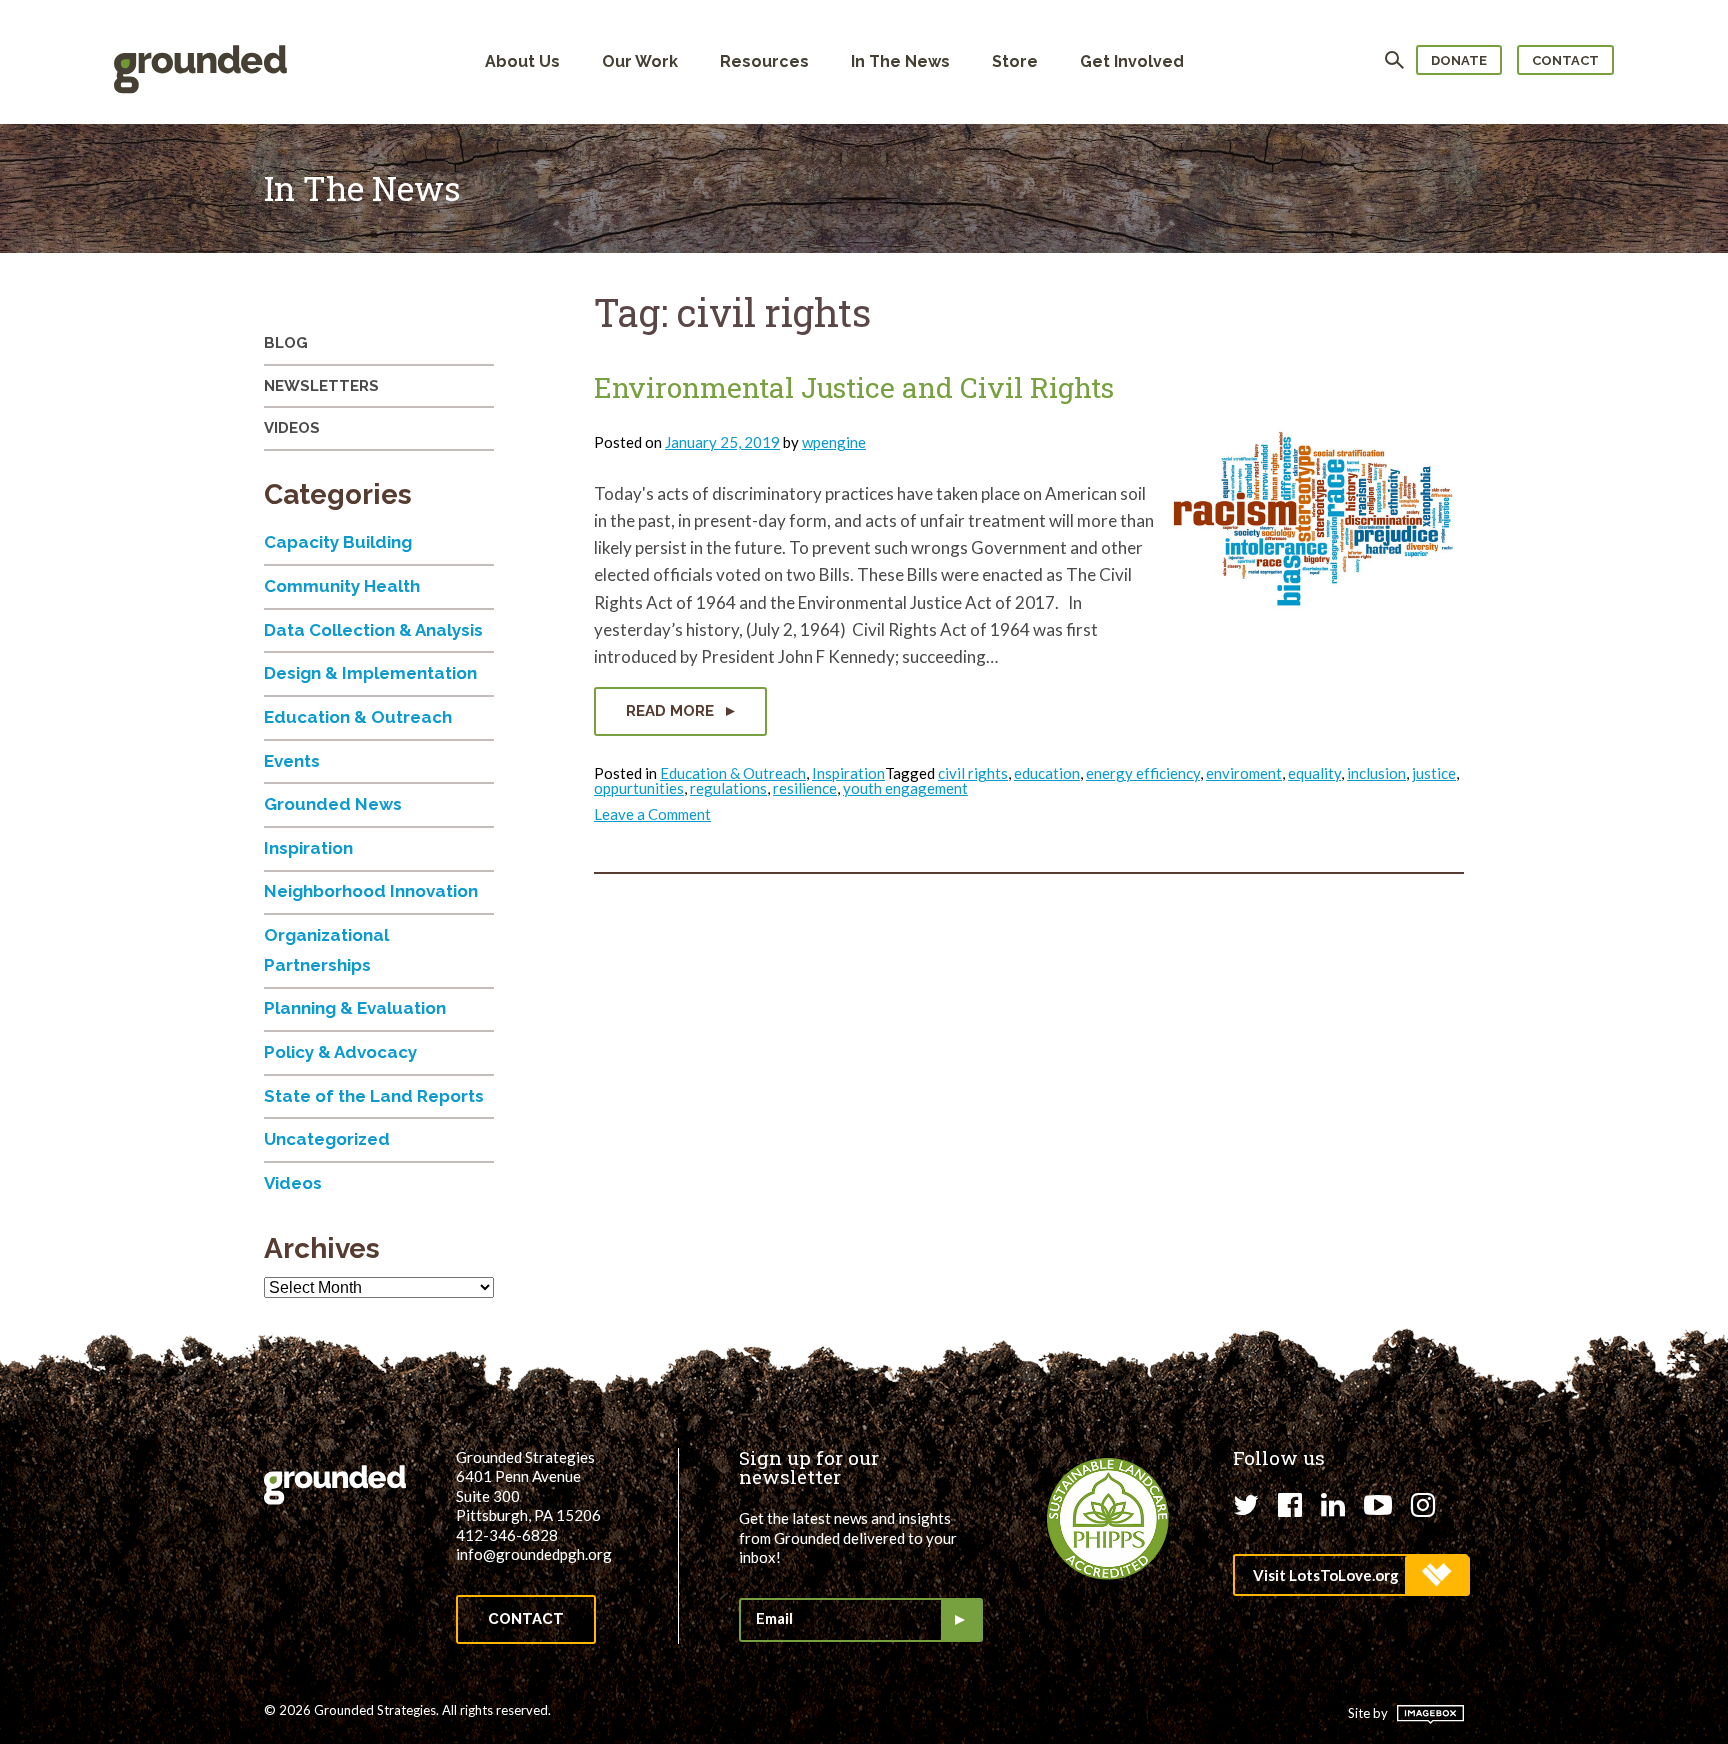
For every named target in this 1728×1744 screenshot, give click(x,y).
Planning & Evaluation (355, 1008)
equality (1314, 773)
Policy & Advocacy (340, 1052)
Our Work (640, 61)
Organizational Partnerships (326, 950)
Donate (1459, 60)
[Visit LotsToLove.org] (1350, 1575)
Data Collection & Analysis (373, 630)
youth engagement (905, 788)
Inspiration (848, 773)
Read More (672, 711)
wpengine (834, 442)
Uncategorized (327, 1139)
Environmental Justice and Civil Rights (854, 387)
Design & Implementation (370, 673)
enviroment (1244, 773)
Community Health (342, 586)
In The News (900, 61)
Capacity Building (338, 542)
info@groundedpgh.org (534, 1554)
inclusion (1376, 773)
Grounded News (333, 804)
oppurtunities (639, 788)
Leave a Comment (652, 814)
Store (1015, 61)
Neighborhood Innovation (371, 891)
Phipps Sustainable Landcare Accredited (1108, 1519)
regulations (728, 788)
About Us (522, 61)
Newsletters (321, 386)
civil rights (973, 773)
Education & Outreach (733, 773)
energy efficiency (1143, 773)
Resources (764, 61)
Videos (292, 428)
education (1047, 773)
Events (292, 761)
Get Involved (1132, 61)
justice (1434, 773)
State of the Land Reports (374, 1096)
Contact (1565, 60)
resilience (805, 788)
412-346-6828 (507, 1535)
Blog (286, 343)
